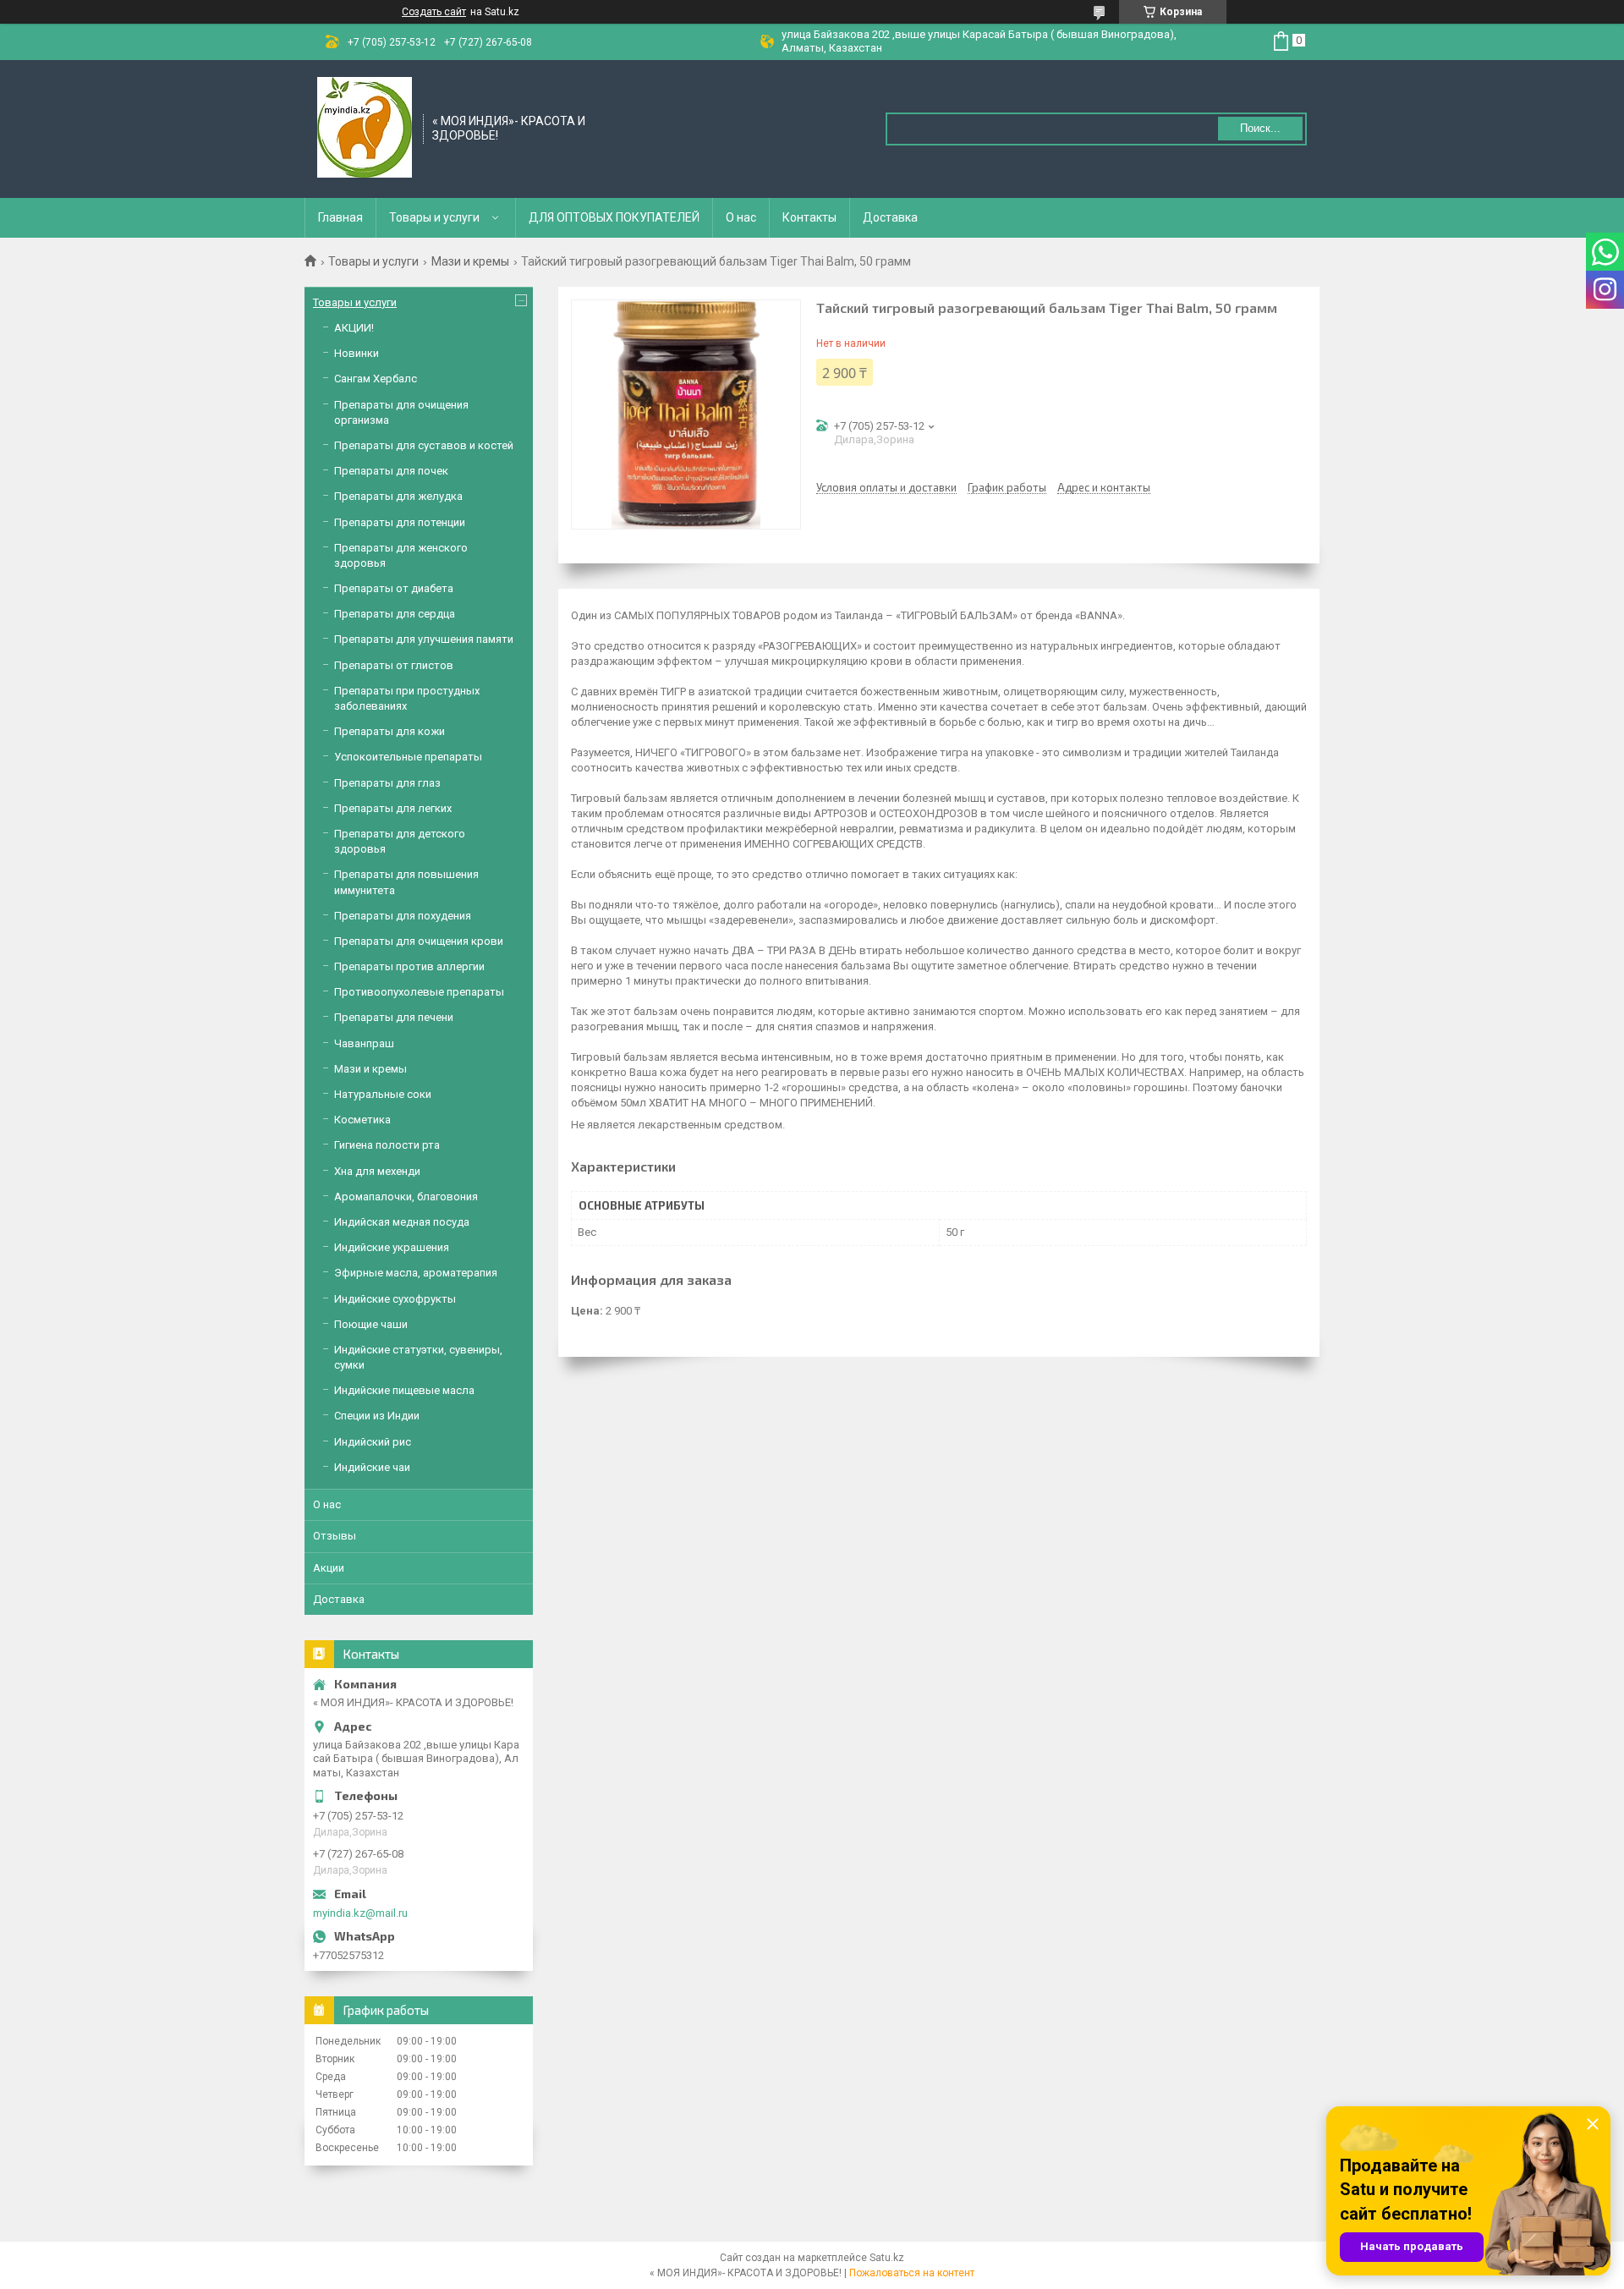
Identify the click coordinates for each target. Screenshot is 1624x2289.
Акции (329, 1568)
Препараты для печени (394, 1017)
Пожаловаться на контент (912, 2273)
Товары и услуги (434, 217)
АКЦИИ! (354, 328)
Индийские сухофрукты (395, 1299)
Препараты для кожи (390, 731)
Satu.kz (887, 2258)
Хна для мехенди (377, 1171)
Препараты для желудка (398, 496)
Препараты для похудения (403, 916)
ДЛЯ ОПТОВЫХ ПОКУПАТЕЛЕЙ (614, 217)
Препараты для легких (393, 808)
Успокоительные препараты (408, 757)
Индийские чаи (372, 1467)
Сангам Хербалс (376, 379)
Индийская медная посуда (402, 1222)
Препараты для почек (391, 471)
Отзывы (335, 1536)
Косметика (362, 1120)
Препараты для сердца (395, 614)
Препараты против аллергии (409, 966)
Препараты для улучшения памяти (424, 639)
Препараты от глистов (394, 665)
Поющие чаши (371, 1324)
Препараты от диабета (394, 588)
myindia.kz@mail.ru (360, 1913)
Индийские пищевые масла (404, 1390)
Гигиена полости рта (387, 1145)
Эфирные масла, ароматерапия (416, 1273)
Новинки (357, 353)
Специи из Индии (377, 1416)
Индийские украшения (392, 1247)
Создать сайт (434, 12)
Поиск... (1260, 128)
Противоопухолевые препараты (419, 992)
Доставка (890, 217)
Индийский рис (373, 1442)
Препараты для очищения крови (419, 941)
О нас (741, 217)
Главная (340, 217)
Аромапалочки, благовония (406, 1197)
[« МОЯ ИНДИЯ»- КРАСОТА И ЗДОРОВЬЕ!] (365, 128)
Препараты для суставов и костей (424, 445)
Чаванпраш (364, 1043)
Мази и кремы (470, 261)
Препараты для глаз (387, 783)
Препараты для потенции (400, 522)
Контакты (809, 217)
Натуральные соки (383, 1094)
